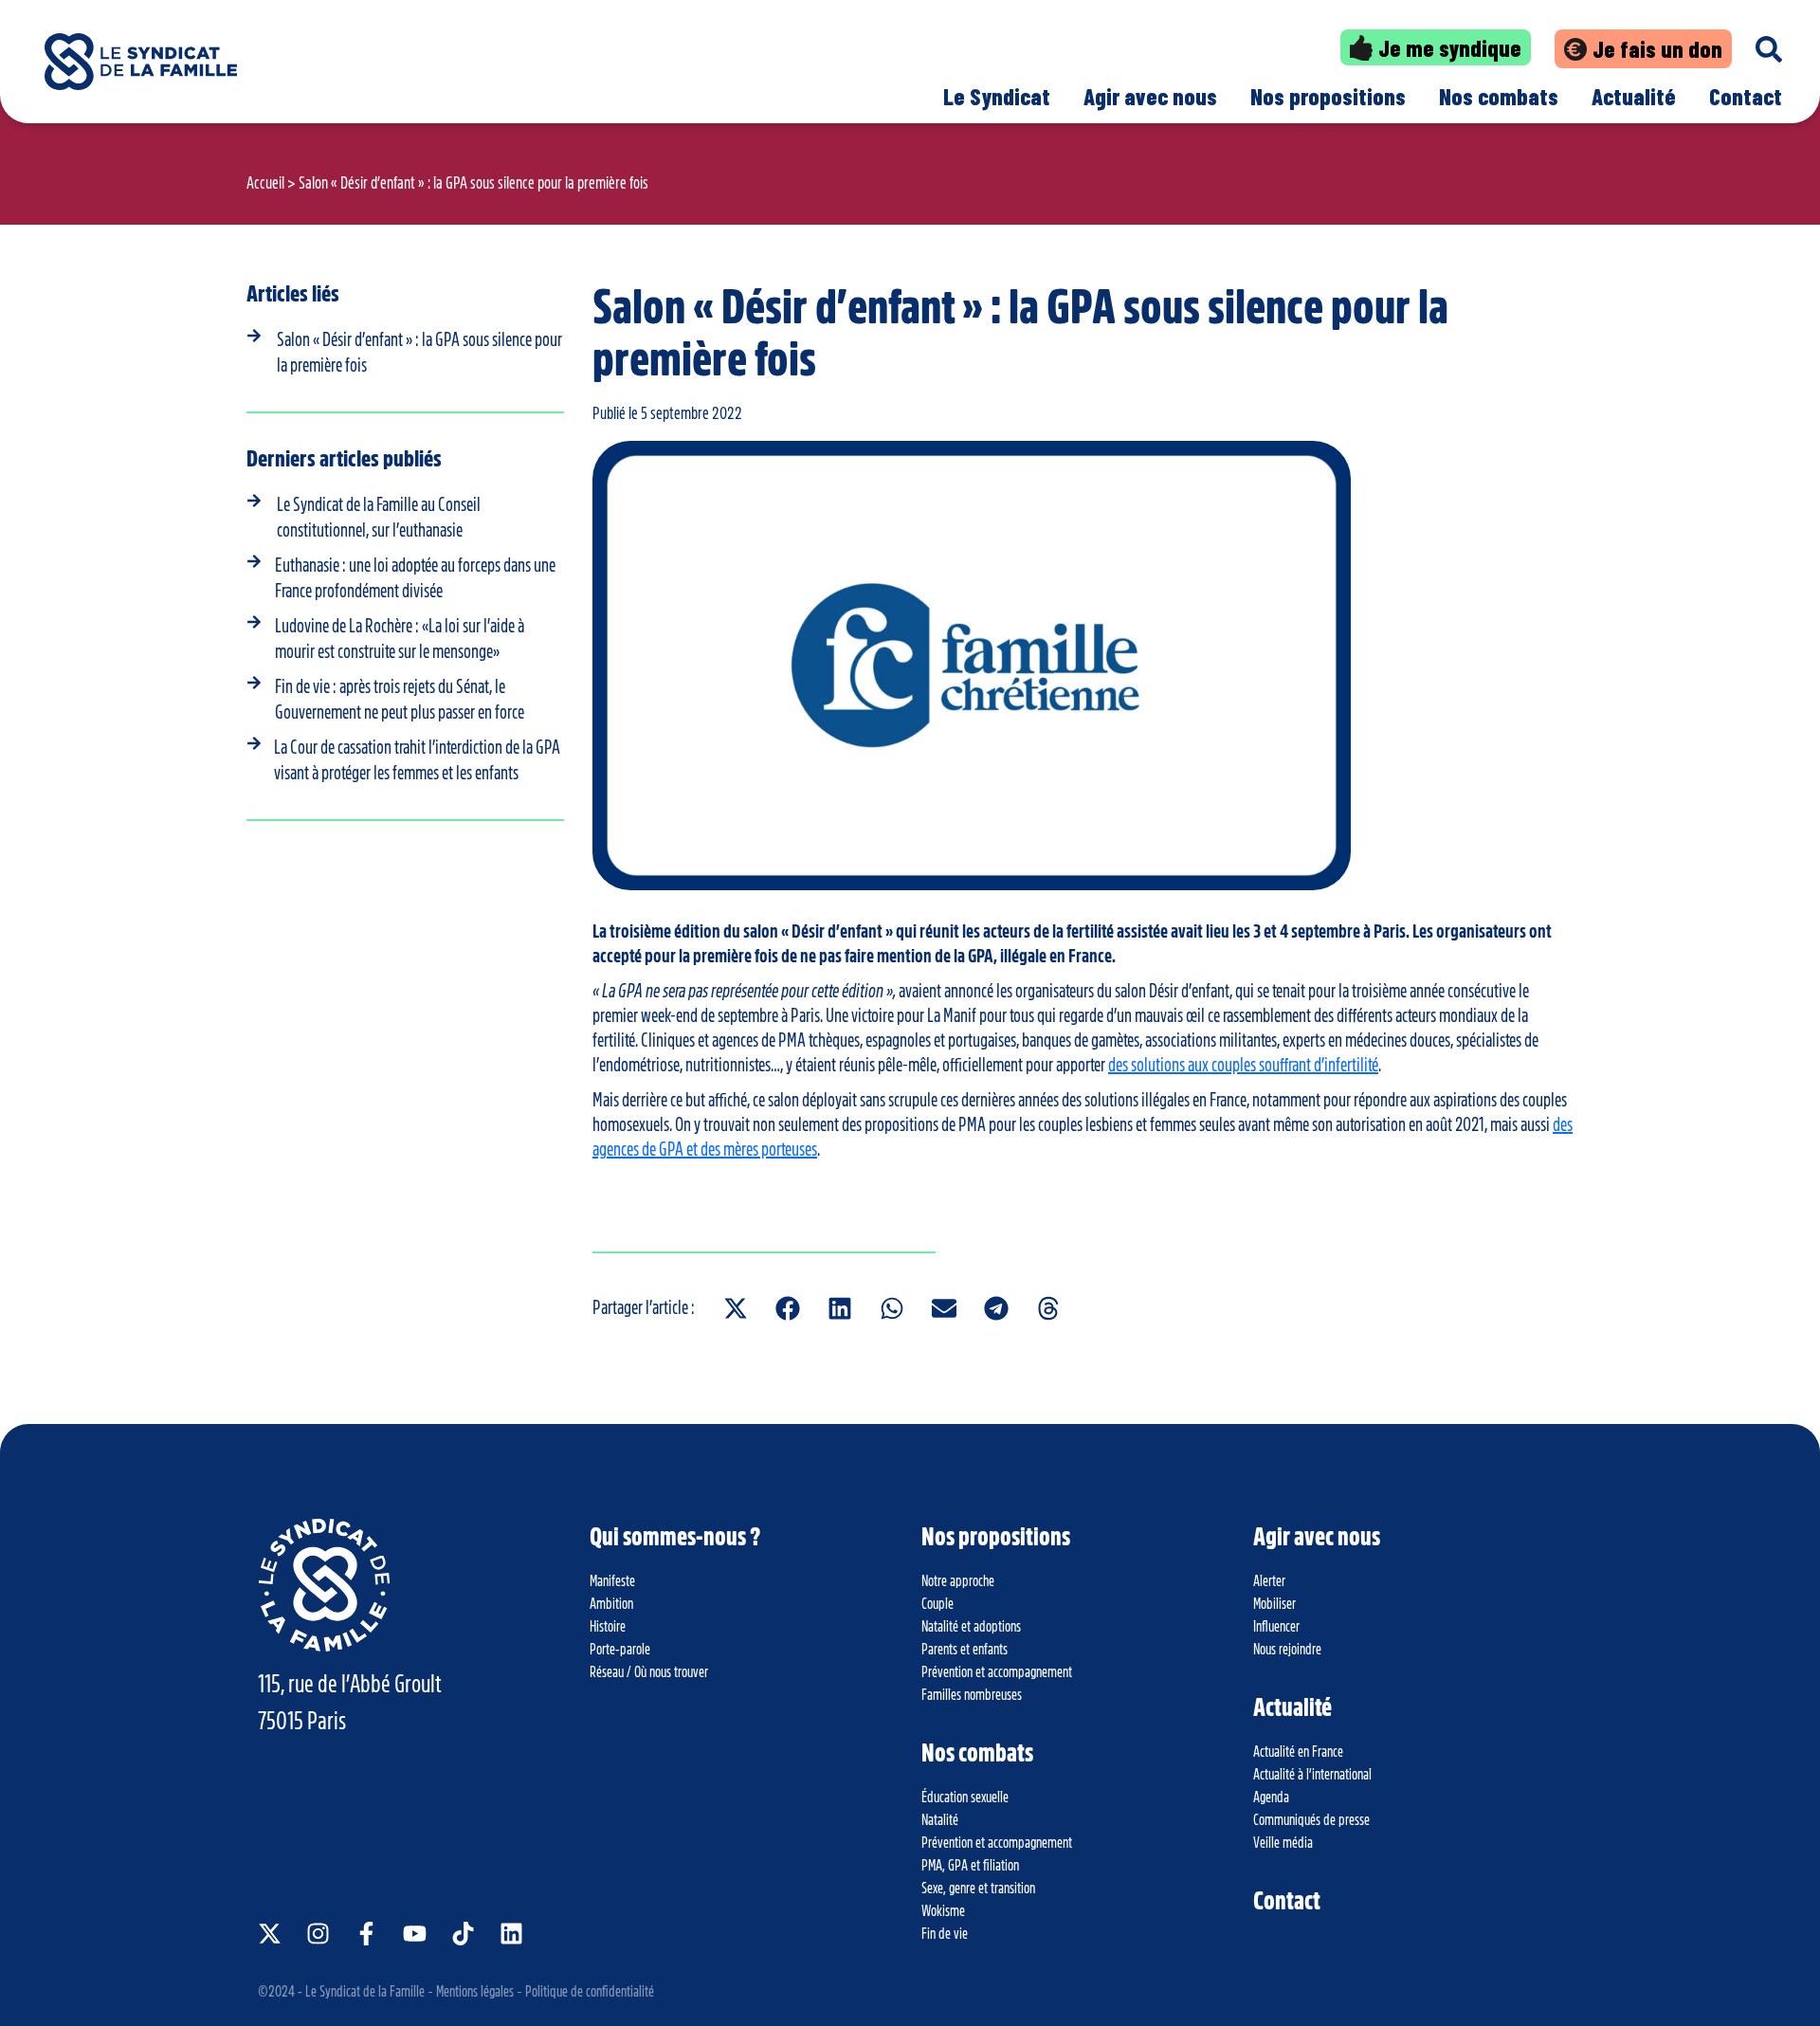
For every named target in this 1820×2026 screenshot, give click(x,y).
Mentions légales (475, 1992)
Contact (1746, 96)
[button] (735, 1308)
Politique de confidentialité (590, 1992)
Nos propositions (1328, 96)
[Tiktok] (463, 1934)
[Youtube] (415, 1934)
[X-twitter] (270, 1934)
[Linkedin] (511, 1934)
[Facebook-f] (366, 1934)
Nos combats (1499, 96)
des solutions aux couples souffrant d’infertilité (1243, 1065)
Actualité (1634, 96)
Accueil (265, 183)
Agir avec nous (1150, 96)
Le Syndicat (997, 96)
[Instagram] (318, 1934)
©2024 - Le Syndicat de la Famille (341, 1992)
